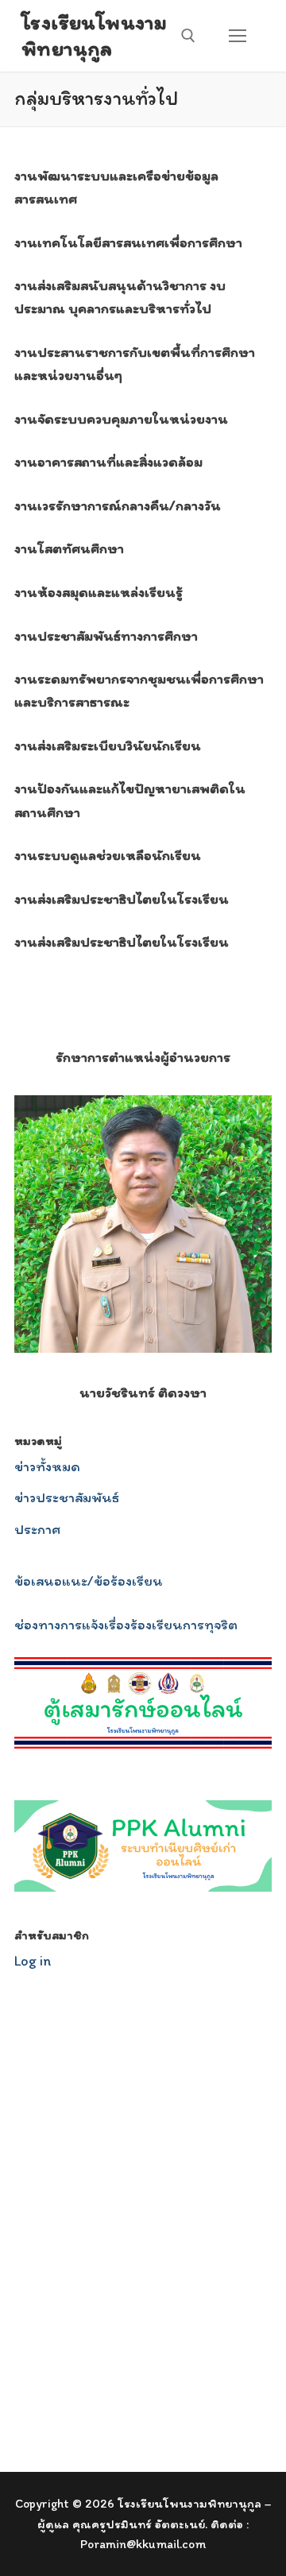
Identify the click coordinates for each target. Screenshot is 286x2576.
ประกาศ (37, 1529)
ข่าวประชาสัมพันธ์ (67, 1497)
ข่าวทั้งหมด (47, 1466)
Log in (33, 1961)
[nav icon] (237, 36)
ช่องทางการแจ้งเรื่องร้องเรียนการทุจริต (126, 1625)
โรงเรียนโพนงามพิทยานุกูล (94, 35)
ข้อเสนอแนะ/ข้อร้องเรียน (89, 1581)
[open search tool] (188, 36)
